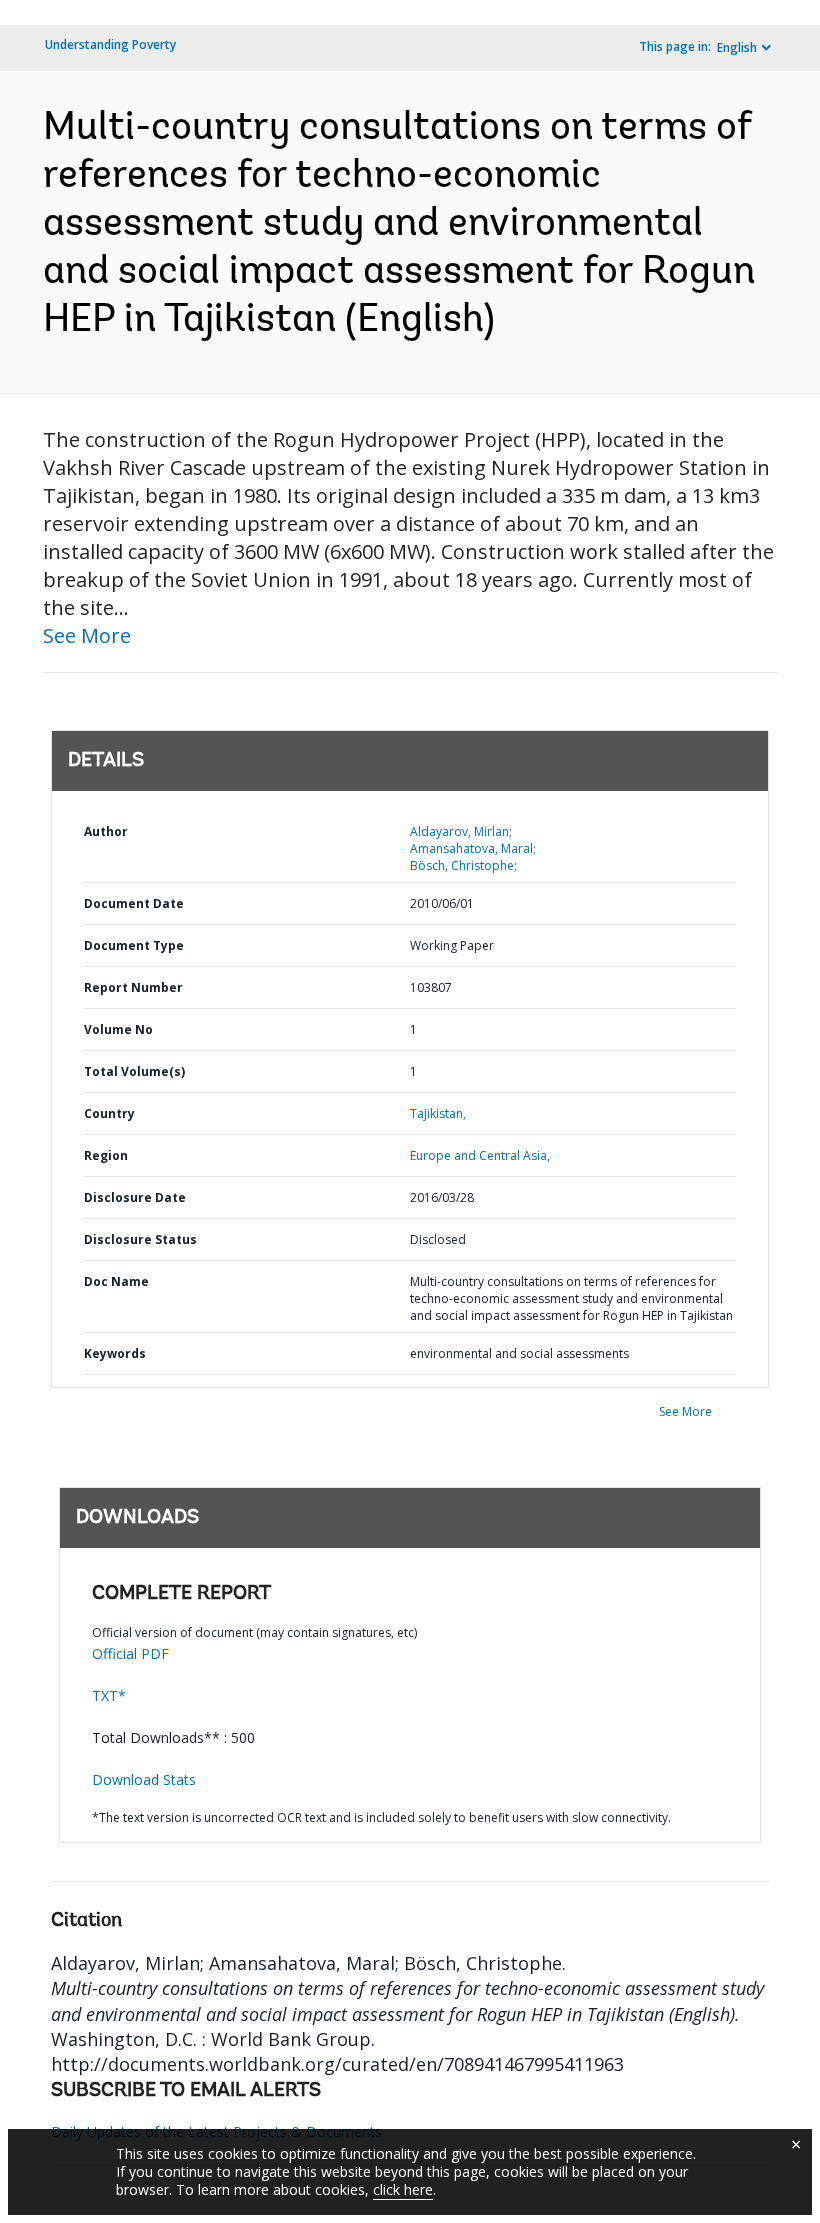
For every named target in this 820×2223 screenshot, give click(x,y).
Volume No (118, 1029)
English (737, 47)
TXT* (109, 1695)
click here (403, 2189)
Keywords (115, 1353)
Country (109, 1113)
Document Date (134, 903)
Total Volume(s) (134, 1071)
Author (106, 831)
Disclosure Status (140, 1239)
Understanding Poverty (110, 44)
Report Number (133, 987)
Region (106, 1155)
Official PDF (130, 1653)
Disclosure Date (135, 1197)
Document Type (134, 945)
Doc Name (116, 1281)
